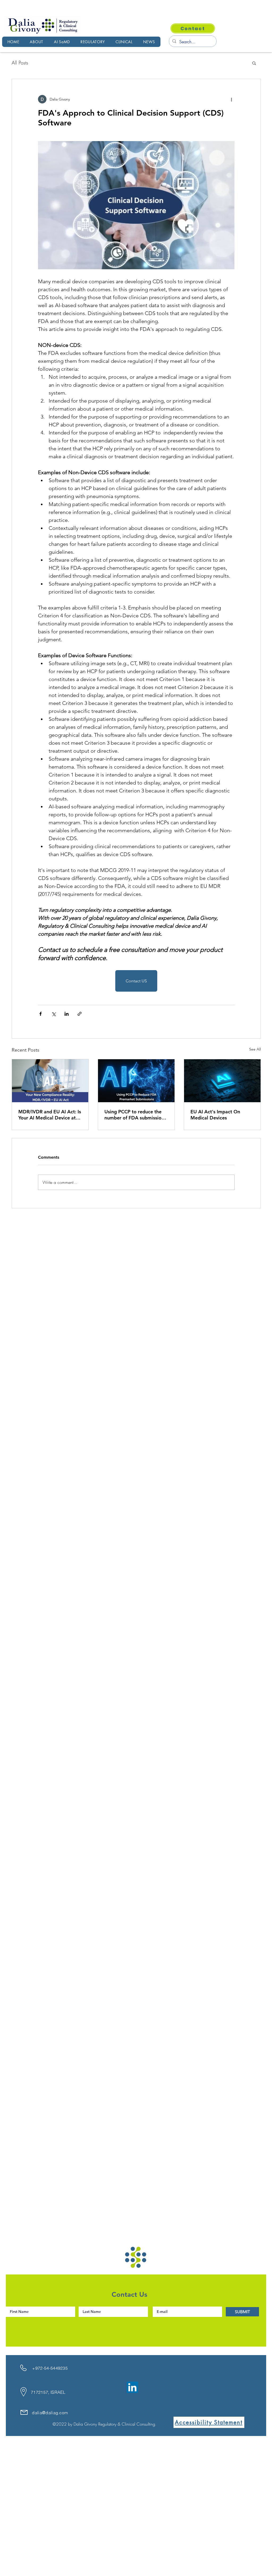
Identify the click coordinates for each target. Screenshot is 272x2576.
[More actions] (231, 99)
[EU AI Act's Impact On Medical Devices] (222, 1081)
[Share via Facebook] (41, 1014)
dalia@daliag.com (50, 2413)
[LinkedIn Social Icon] (132, 2387)
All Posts (20, 63)
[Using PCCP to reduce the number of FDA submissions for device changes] (136, 1081)
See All (255, 1049)
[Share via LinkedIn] (67, 1014)
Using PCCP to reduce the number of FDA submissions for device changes (135, 1115)
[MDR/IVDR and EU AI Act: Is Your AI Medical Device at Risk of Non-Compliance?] (50, 1081)
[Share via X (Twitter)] (54, 1014)
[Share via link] (80, 1014)
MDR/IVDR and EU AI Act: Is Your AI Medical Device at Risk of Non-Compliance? (50, 1115)
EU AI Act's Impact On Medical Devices (215, 1115)
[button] (254, 63)
